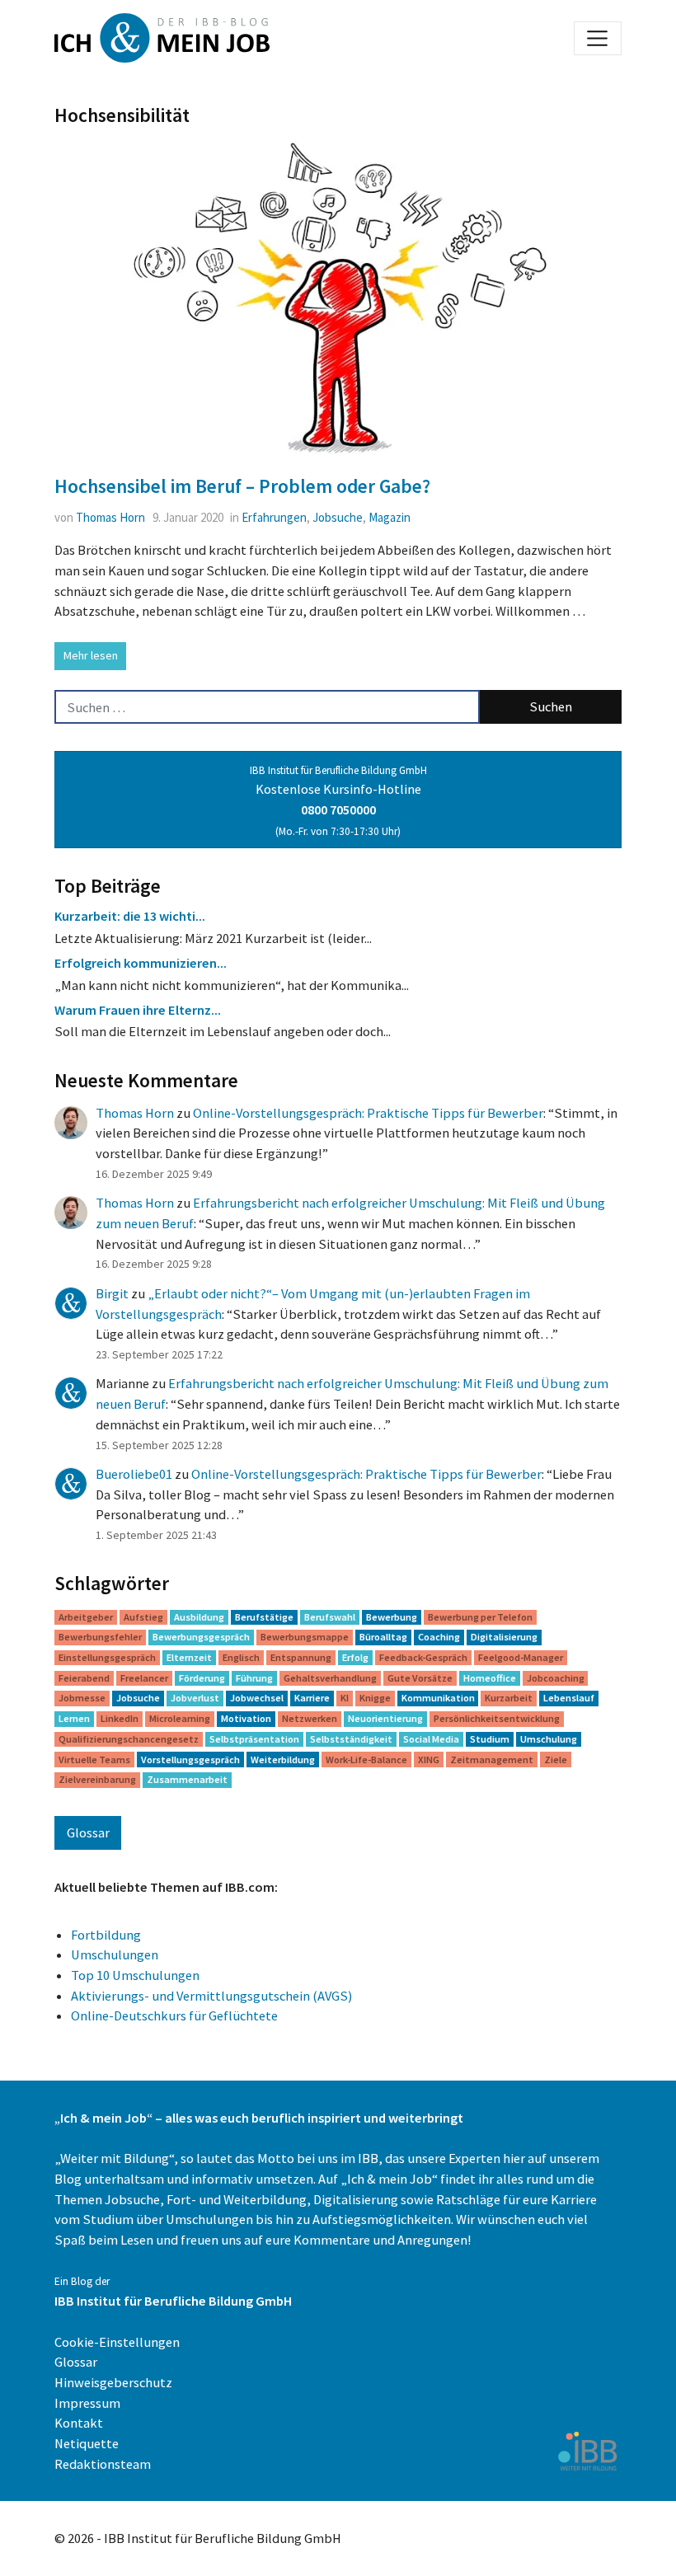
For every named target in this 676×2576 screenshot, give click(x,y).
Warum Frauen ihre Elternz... (138, 1010)
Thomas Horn (110, 517)
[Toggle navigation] (598, 38)
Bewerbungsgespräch (201, 1637)
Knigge (375, 1698)
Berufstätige (264, 1617)
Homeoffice (490, 1678)
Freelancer (144, 1678)
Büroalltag (383, 1637)
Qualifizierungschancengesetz (129, 1739)
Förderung (202, 1678)
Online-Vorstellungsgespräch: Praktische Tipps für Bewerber (368, 1113)
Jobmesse (82, 1698)
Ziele (556, 1760)
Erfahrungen (274, 517)
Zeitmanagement (492, 1760)
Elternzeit (189, 1657)
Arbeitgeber (86, 1617)
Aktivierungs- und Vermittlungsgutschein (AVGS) (211, 1996)
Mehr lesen (91, 655)
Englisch (241, 1657)
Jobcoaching (556, 1678)
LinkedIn (120, 1718)
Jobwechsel (257, 1698)
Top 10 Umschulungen (135, 1975)
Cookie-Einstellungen (117, 2342)
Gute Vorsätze (420, 1678)
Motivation (246, 1718)
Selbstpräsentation (254, 1739)
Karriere (312, 1698)
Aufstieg (143, 1617)
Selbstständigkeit (351, 1739)
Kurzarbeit (509, 1698)
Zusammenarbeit (187, 1779)
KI (345, 1698)
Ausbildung (199, 1617)
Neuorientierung (385, 1718)
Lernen (74, 1718)
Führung (254, 1678)
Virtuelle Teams (94, 1760)
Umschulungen (115, 1954)
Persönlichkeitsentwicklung (497, 1718)
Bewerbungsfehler (100, 1637)
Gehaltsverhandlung (330, 1678)
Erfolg (355, 1657)
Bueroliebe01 (134, 1474)
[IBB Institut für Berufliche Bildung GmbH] (587, 2450)
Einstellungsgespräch (107, 1657)
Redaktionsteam (103, 2464)
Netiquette (87, 2443)
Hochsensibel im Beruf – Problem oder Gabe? (242, 486)
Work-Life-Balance (366, 1760)
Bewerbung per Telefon (480, 1617)
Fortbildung (106, 1935)
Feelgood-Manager (521, 1657)
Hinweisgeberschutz (113, 2382)
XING (429, 1760)
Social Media (431, 1739)
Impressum (87, 2403)
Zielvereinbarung (97, 1779)
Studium (490, 1739)
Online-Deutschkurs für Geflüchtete (174, 2015)
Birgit (112, 1293)
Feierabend (84, 1678)
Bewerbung (392, 1617)
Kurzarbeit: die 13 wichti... (130, 916)
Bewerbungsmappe (305, 1637)
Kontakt (79, 2423)
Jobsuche (338, 517)
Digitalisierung (504, 1637)
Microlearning (180, 1718)
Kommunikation (438, 1698)
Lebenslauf (569, 1698)
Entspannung (301, 1657)
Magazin (390, 517)
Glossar (88, 1832)
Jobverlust (195, 1698)
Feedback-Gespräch (423, 1657)
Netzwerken (310, 1718)
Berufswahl (330, 1617)
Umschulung (549, 1739)
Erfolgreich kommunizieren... (141, 963)
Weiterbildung (283, 1760)
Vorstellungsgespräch (190, 1760)
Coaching (439, 1637)
